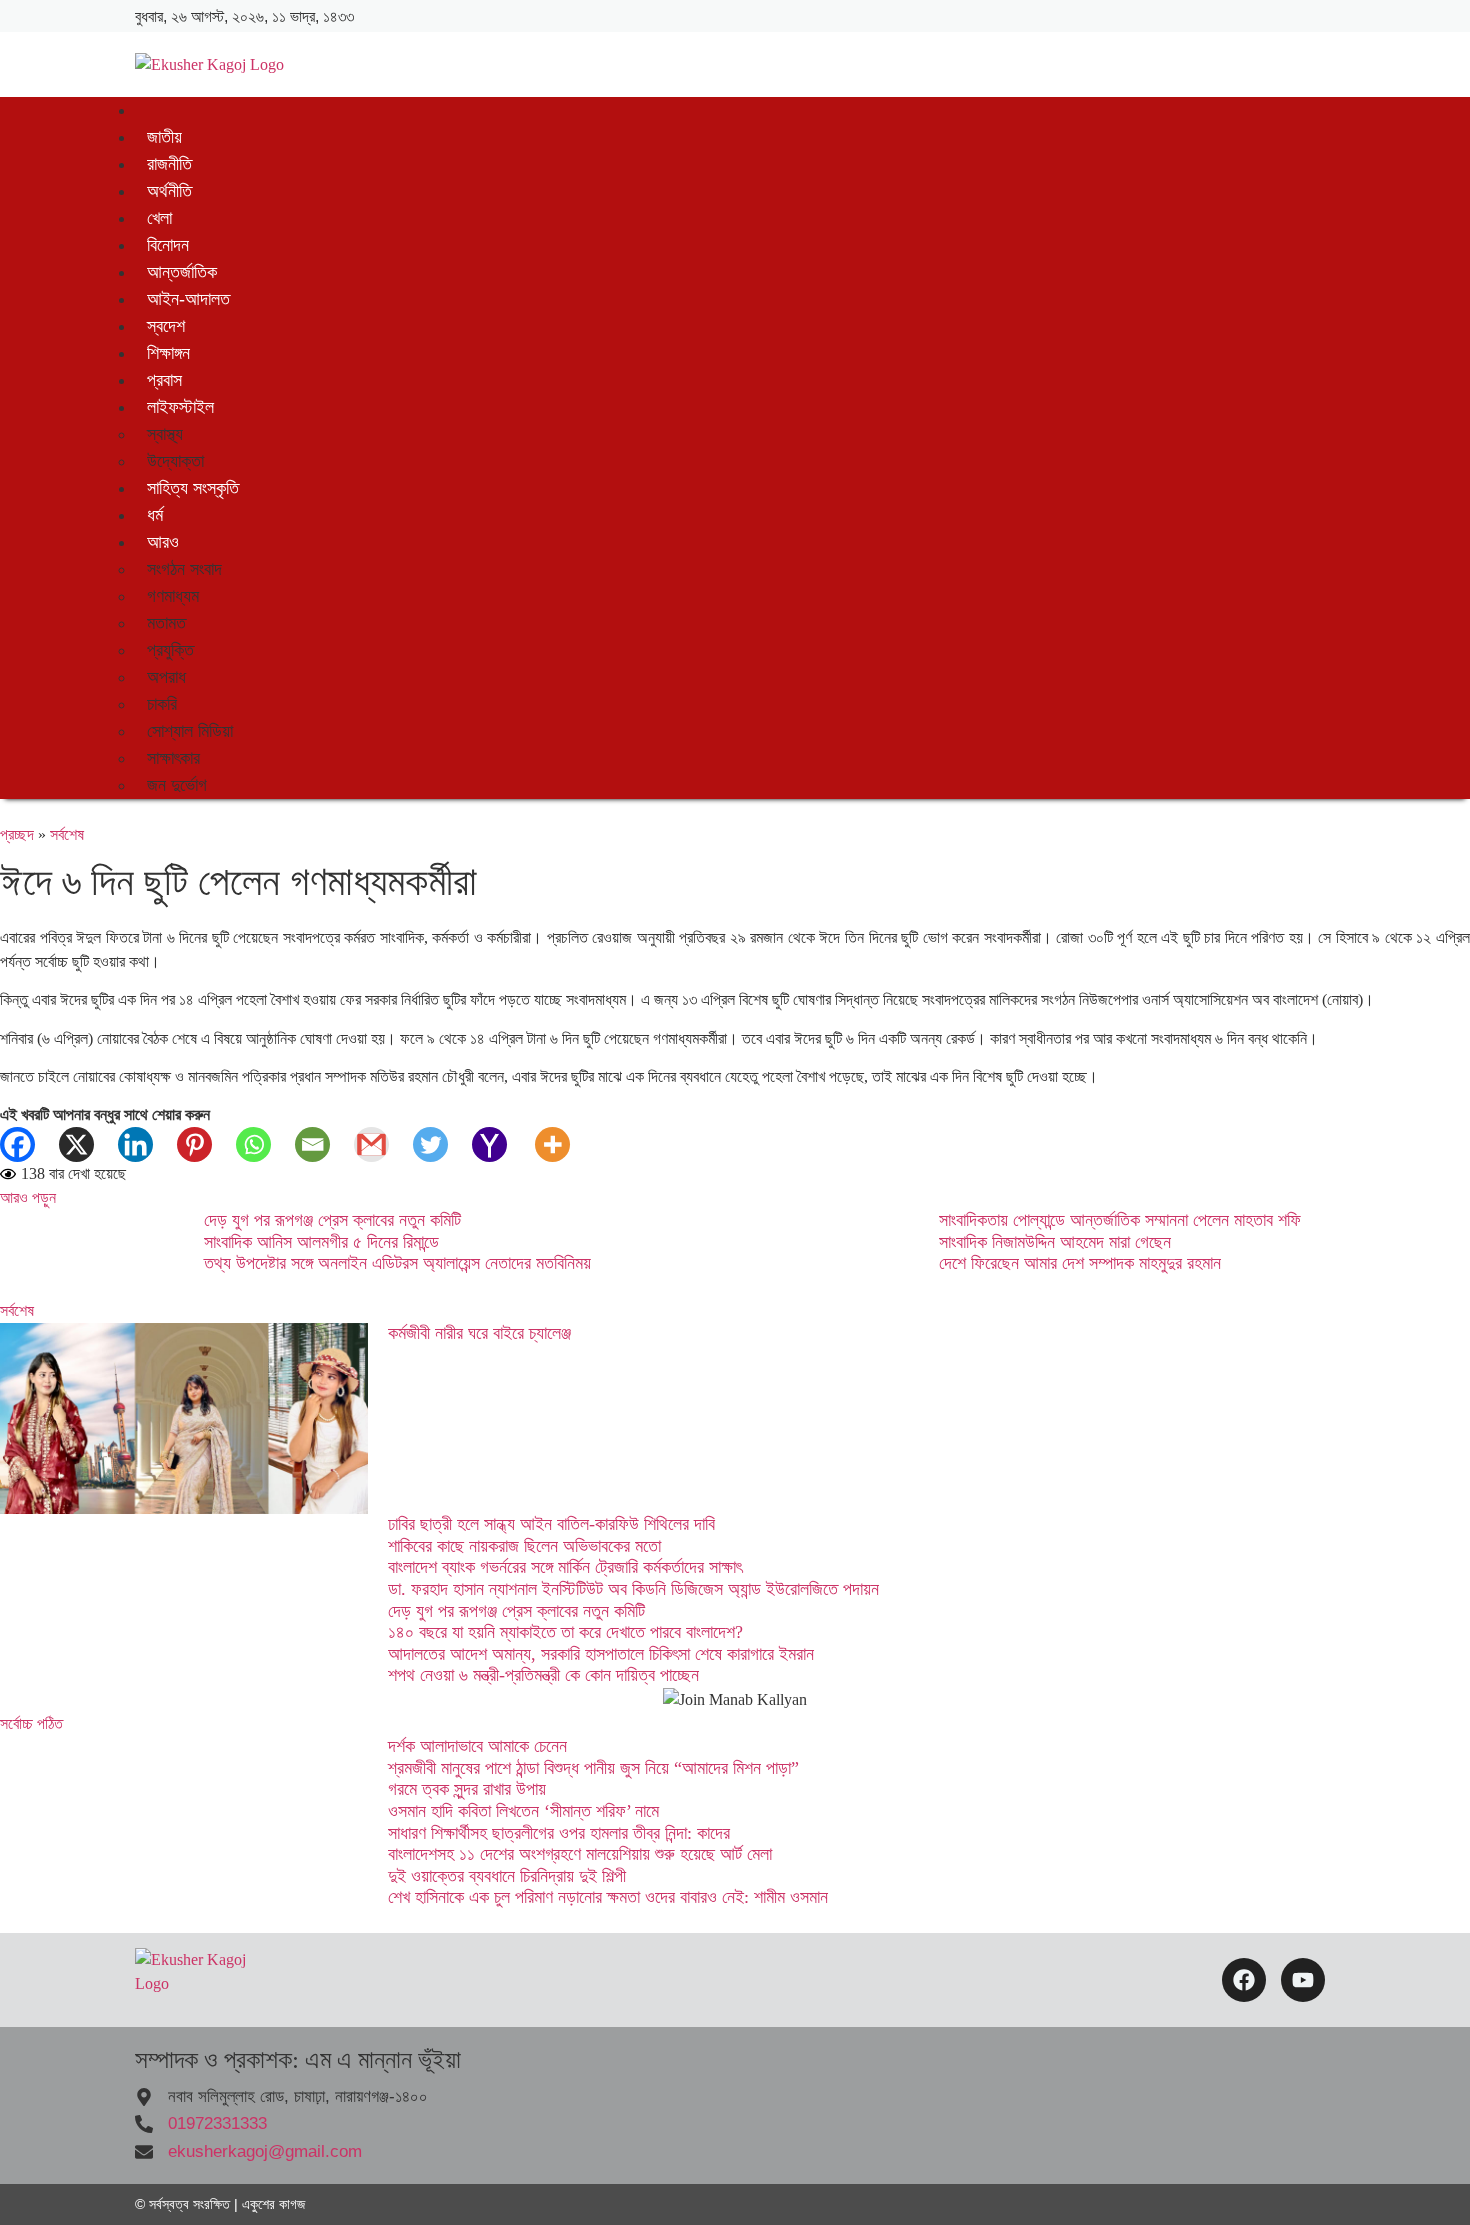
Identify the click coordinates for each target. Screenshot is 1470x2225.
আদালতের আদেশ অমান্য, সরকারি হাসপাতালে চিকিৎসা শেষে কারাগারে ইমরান (601, 1654)
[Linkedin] (147, 1144)
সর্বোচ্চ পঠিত (31, 1723)
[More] (564, 1144)
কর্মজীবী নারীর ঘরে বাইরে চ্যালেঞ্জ (479, 1333)
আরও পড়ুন (28, 1197)
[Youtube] (1303, 1980)
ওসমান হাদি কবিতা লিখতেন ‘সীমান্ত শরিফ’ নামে (523, 1811)
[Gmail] (383, 1144)
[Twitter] (442, 1144)
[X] (88, 1144)
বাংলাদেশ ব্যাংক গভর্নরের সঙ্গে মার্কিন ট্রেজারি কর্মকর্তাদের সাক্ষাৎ (565, 1567)
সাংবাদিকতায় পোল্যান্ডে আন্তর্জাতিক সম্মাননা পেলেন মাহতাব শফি (1120, 1220)
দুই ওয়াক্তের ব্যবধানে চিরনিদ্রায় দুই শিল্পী (507, 1876)
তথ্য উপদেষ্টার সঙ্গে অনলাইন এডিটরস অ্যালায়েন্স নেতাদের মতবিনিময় (397, 1263)
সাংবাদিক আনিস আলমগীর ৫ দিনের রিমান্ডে (321, 1242)
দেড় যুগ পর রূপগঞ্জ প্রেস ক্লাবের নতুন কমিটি (332, 1220)
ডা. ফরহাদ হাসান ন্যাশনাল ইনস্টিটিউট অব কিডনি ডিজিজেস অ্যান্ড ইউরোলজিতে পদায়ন (633, 1589)
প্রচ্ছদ (17, 834)
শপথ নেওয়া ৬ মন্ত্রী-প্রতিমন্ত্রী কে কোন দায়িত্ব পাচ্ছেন (543, 1675)
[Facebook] (29, 1144)
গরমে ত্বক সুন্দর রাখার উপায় (467, 1789)
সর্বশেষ (67, 834)
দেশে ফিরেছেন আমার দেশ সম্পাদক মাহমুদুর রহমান (1080, 1263)
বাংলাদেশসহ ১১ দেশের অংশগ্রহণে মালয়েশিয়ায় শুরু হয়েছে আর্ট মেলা (580, 1854)
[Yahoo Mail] (501, 1144)
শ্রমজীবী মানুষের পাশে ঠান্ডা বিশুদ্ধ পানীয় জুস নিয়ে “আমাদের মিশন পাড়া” (593, 1768)
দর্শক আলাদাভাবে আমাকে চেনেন (477, 1746)
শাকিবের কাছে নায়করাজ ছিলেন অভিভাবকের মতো (524, 1546)
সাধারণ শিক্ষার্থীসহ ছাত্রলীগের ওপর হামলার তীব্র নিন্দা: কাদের (559, 1833)
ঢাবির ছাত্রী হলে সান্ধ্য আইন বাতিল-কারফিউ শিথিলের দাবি (551, 1524)
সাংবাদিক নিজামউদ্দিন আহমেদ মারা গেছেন (1055, 1242)
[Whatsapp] (265, 1144)
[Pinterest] (206, 1144)
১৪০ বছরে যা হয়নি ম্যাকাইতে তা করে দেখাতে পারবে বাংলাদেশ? (565, 1632)
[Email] (324, 1144)
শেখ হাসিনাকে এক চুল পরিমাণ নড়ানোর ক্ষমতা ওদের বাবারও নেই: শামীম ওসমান (608, 1897)
